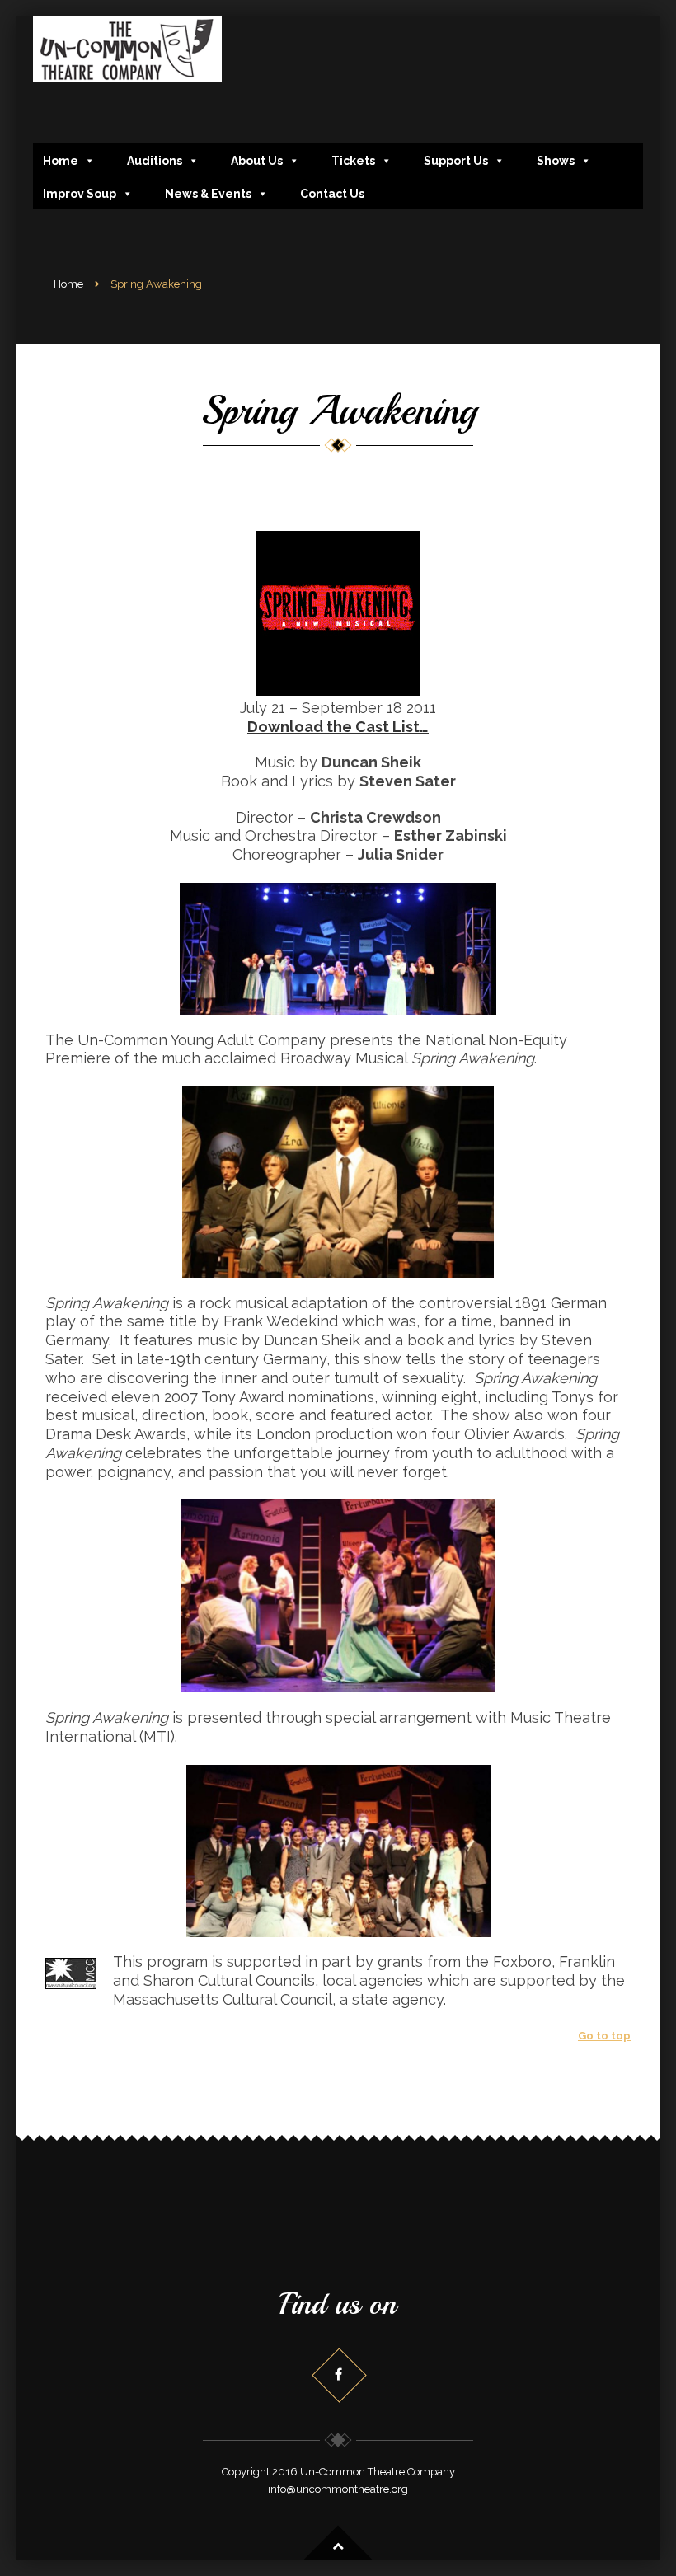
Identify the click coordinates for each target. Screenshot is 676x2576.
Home (61, 161)
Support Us (456, 161)
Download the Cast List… (338, 727)
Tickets (353, 161)
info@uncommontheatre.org (338, 2489)
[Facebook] (338, 2374)
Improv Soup (80, 194)
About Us (257, 161)
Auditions (155, 161)
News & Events (208, 194)
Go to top (604, 2036)
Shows (556, 161)
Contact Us (332, 194)
